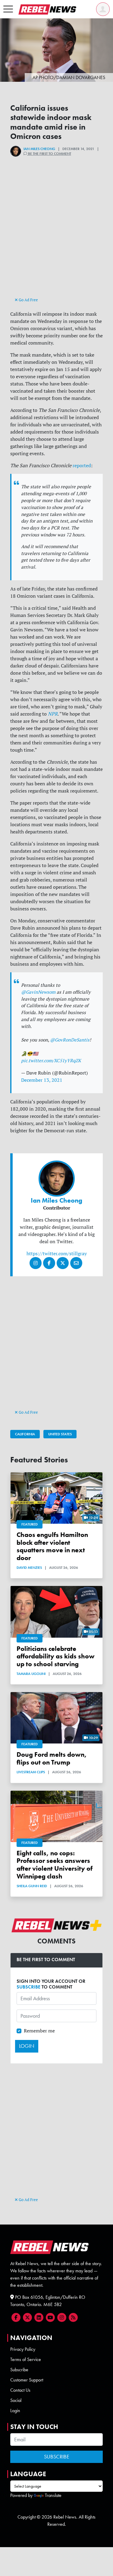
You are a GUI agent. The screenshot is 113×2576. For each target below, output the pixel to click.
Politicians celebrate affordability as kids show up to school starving (56, 1656)
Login (15, 2410)
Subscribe (19, 2370)
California (25, 1434)
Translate (53, 2495)
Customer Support (27, 2380)
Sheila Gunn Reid (32, 1886)
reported (82, 465)
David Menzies (29, 1568)
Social (16, 2400)
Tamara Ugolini (31, 1674)
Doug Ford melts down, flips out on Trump (52, 1758)
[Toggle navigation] (8, 9)
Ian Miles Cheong (39, 149)
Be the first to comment (49, 154)
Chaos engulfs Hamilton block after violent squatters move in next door (52, 1546)
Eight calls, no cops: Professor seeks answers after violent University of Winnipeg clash (55, 1865)
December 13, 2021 (42, 1080)
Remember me (39, 2031)
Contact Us (20, 2390)
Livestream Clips (31, 1772)
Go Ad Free (28, 300)
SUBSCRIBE (28, 1987)
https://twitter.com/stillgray (57, 1253)
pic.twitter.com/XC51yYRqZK (51, 1061)
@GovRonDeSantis (70, 1040)
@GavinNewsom (38, 992)
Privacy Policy (23, 2349)
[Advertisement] (57, 237)
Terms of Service (26, 2359)
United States (60, 1434)
